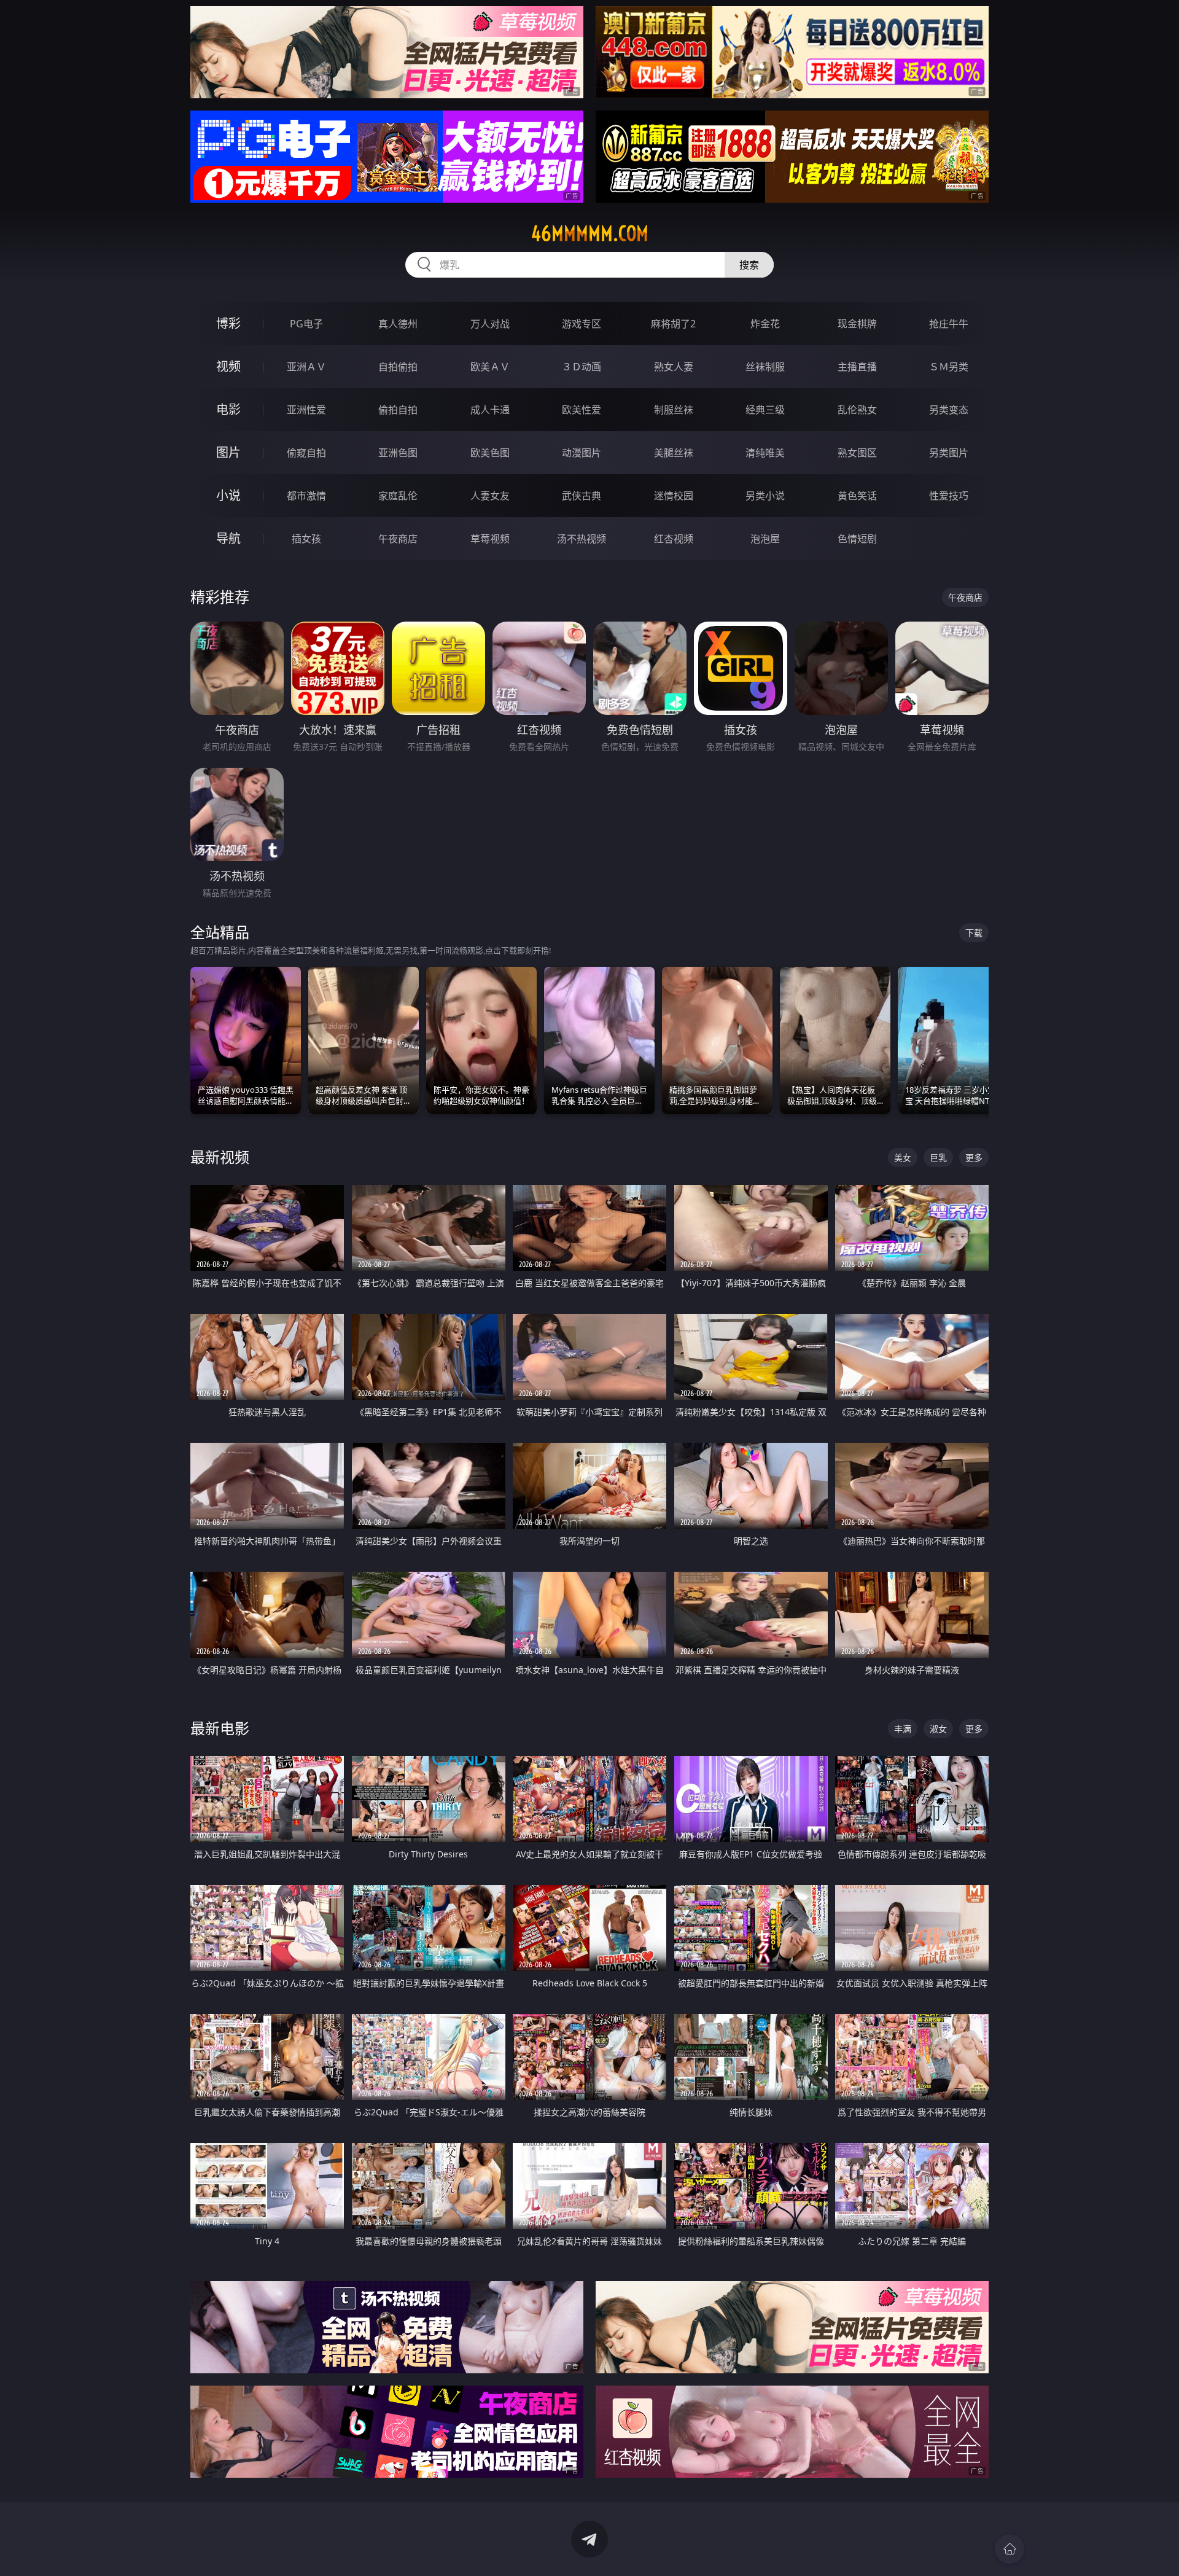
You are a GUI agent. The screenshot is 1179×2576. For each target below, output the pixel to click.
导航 (228, 538)
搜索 (749, 265)
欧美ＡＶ (490, 367)
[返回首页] (1010, 2549)
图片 (228, 452)
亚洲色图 (398, 453)
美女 (903, 1157)
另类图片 (949, 453)
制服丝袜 (674, 410)
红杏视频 (674, 539)
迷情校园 (674, 496)
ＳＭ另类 (949, 367)
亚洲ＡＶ (306, 367)
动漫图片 (582, 453)
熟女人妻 (674, 367)
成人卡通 (490, 410)
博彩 (228, 323)
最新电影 (220, 1728)
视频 (228, 366)
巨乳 (938, 1157)
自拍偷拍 (398, 367)
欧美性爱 (582, 410)
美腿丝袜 (674, 453)
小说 (228, 495)
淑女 (938, 1729)
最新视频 (220, 1157)
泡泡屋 (765, 539)
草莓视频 (490, 539)
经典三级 (765, 410)
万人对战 (490, 324)
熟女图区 (857, 453)
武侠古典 (582, 496)
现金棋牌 (857, 324)
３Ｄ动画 (582, 367)
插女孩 (306, 539)
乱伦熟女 (857, 410)
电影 (228, 409)
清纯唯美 (765, 453)
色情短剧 (857, 539)
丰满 (903, 1729)
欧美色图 (490, 453)
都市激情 (306, 496)
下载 (974, 933)
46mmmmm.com (590, 233)
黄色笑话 (857, 496)
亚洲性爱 (306, 410)
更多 (974, 1157)
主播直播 (857, 367)
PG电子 (306, 324)
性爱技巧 (949, 496)
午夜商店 (398, 539)
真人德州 (398, 324)
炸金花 (765, 324)
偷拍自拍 (398, 410)
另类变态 (949, 410)
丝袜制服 (765, 367)
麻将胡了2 (673, 324)
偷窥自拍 (306, 453)
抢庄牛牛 (949, 324)
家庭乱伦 (398, 496)
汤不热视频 (582, 539)
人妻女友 (490, 496)
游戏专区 (582, 324)
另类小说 (765, 496)
